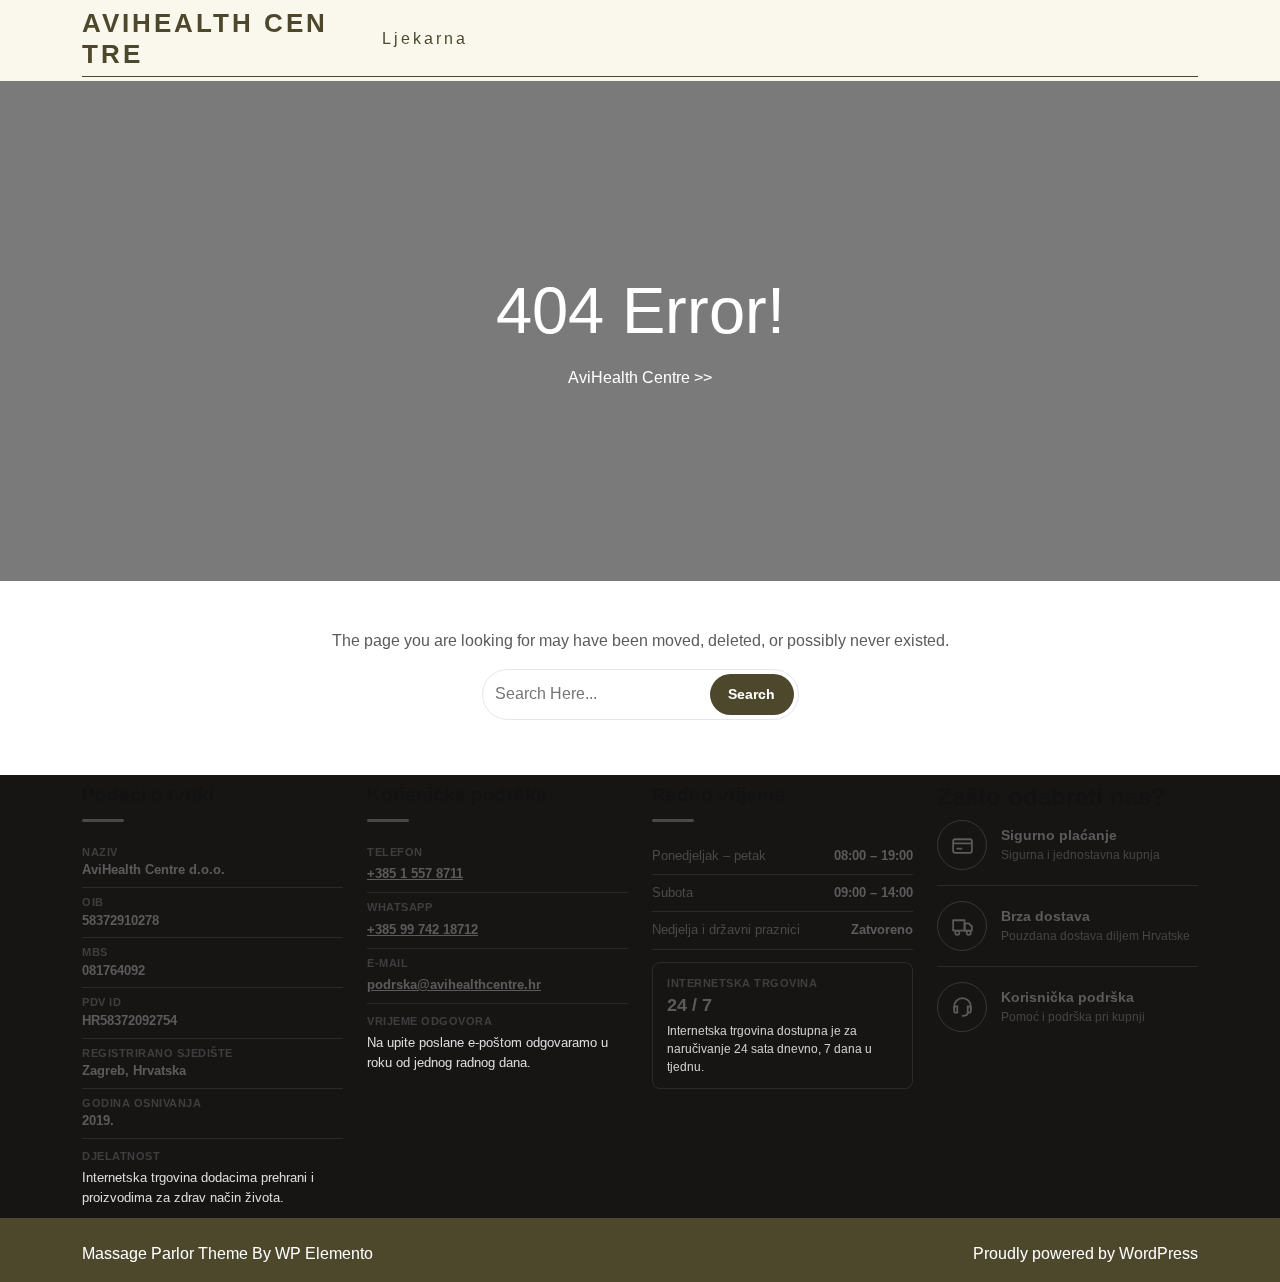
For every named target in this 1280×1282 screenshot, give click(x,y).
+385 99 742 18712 (422, 929)
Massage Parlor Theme (167, 1253)
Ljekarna (425, 38)
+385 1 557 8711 (415, 873)
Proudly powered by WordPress (1085, 1253)
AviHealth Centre (629, 377)
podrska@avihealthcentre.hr (454, 984)
